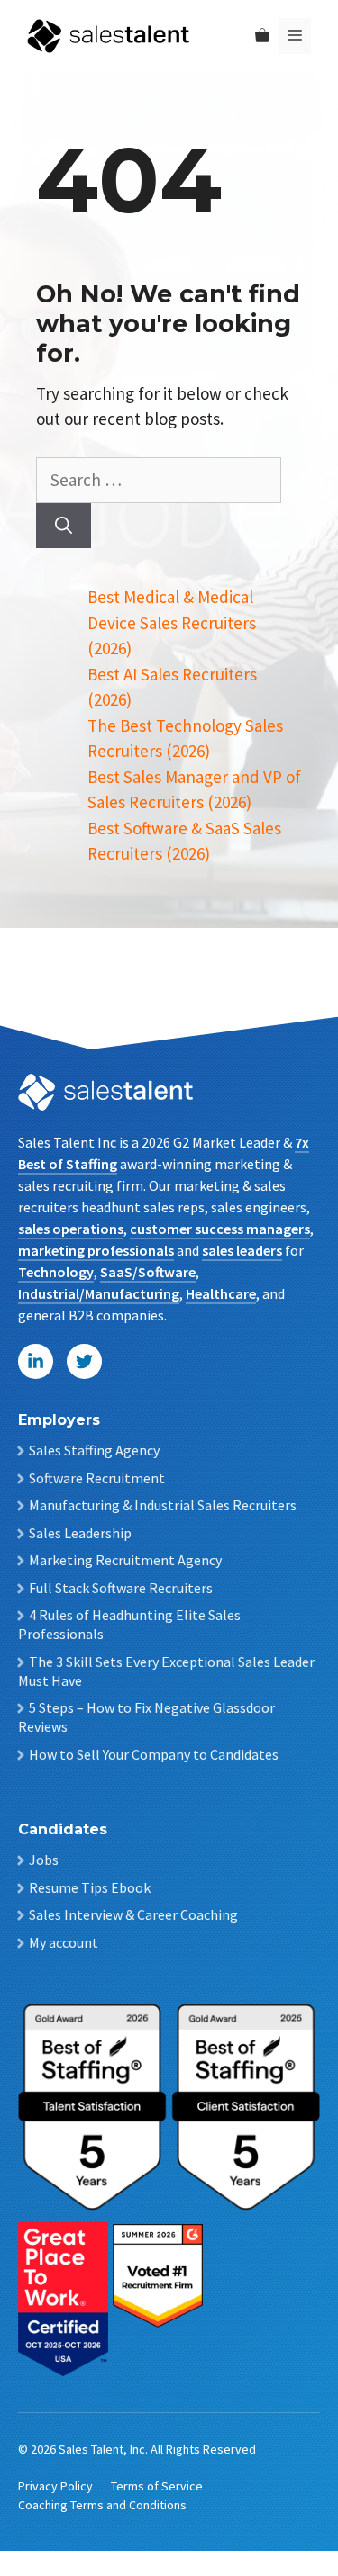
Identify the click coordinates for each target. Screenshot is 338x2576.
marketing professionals (96, 1250)
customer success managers (220, 1229)
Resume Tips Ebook (90, 1887)
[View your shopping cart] (262, 36)
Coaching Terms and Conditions (102, 2505)
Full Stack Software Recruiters (121, 1588)
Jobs (44, 1860)
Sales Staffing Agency (94, 1450)
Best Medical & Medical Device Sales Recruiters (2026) (172, 622)
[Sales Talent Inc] (108, 34)
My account (64, 1942)
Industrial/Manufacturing (99, 1293)
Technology (56, 1272)
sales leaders (242, 1250)
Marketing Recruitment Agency (125, 1560)
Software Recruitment (97, 1478)
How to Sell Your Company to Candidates (154, 1754)
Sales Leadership (80, 1533)
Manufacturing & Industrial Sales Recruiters (163, 1505)
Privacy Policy (55, 2486)
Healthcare (221, 1293)
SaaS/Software (148, 1272)
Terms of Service (157, 2486)
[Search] (64, 526)
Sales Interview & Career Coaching (133, 1914)
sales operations (71, 1229)
